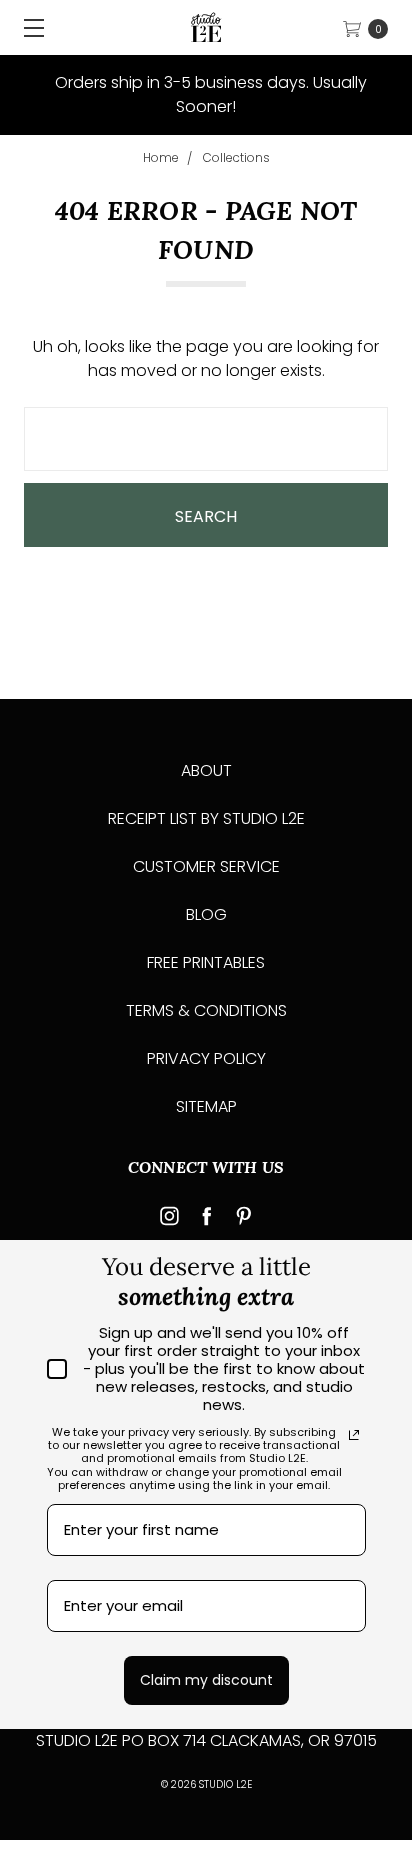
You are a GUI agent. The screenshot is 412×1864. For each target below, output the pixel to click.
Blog (206, 914)
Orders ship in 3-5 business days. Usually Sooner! (209, 94)
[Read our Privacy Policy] (354, 1435)
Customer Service (206, 866)
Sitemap (206, 1106)
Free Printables (206, 962)
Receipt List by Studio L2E (206, 818)
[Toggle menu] (27, 27)
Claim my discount (206, 1680)
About (206, 770)
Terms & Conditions (206, 1010)
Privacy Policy (206, 1058)
